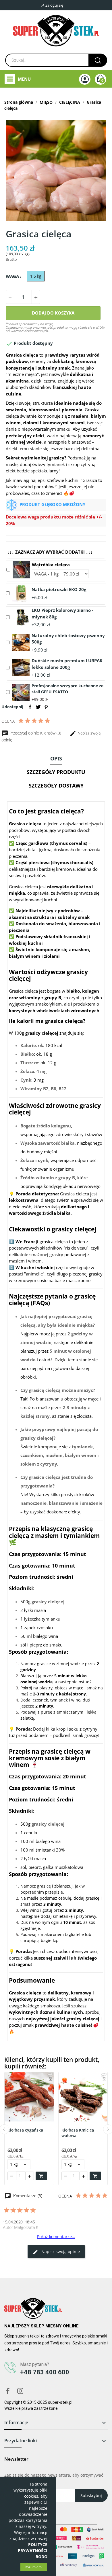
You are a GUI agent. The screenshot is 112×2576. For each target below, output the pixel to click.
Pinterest (46, 707)
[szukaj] (98, 60)
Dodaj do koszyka (53, 313)
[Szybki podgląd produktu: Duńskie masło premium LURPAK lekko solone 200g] (21, 667)
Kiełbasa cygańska (25, 2130)
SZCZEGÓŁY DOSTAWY (56, 786)
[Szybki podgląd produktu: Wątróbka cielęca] (21, 569)
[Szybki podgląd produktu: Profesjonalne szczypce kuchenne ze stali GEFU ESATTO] (21, 692)
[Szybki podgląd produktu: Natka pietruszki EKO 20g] (21, 593)
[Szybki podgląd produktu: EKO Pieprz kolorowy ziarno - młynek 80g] (21, 617)
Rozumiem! (34, 2567)
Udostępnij (30, 707)
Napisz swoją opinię (60, 2252)
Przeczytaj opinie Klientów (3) (35, 733)
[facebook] (8, 2391)
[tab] (56, 759)
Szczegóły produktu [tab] (56, 772)
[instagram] (20, 2391)
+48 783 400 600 (45, 2372)
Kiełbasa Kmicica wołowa (78, 2133)
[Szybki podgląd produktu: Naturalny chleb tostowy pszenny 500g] (21, 642)
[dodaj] (36, 297)
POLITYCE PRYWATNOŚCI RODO (33, 2551)
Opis (56, 758)
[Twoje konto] (85, 79)
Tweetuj (38, 707)
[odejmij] (10, 297)
